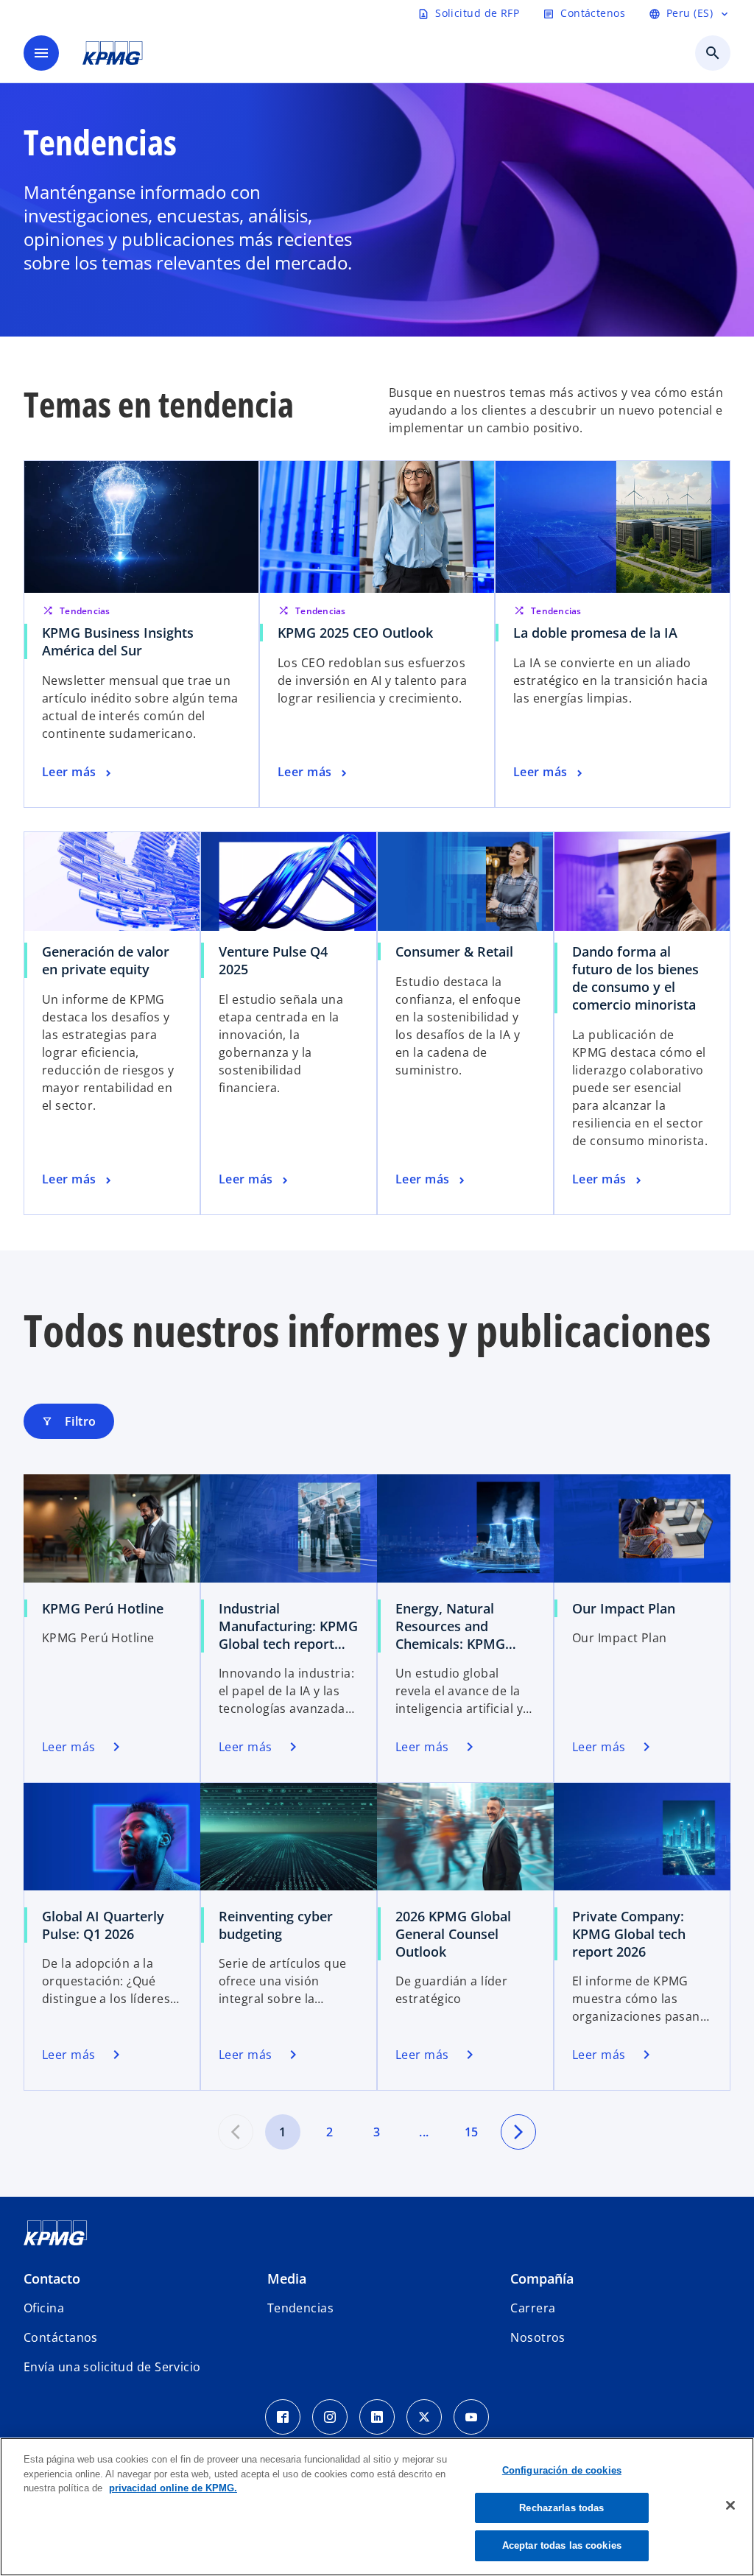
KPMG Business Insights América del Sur (118, 641)
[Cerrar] (730, 2505)
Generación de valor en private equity (106, 960)
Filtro (69, 1421)
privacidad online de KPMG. (173, 2488)
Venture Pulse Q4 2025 (273, 960)
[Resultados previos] (236, 2132)
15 (472, 2132)
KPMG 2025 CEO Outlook (355, 633)
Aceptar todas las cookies (562, 2545)
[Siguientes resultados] (518, 2132)
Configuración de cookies (562, 2470)
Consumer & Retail (454, 951)
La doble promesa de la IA (595, 633)
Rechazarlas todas (561, 2508)
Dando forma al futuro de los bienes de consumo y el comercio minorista (635, 978)
